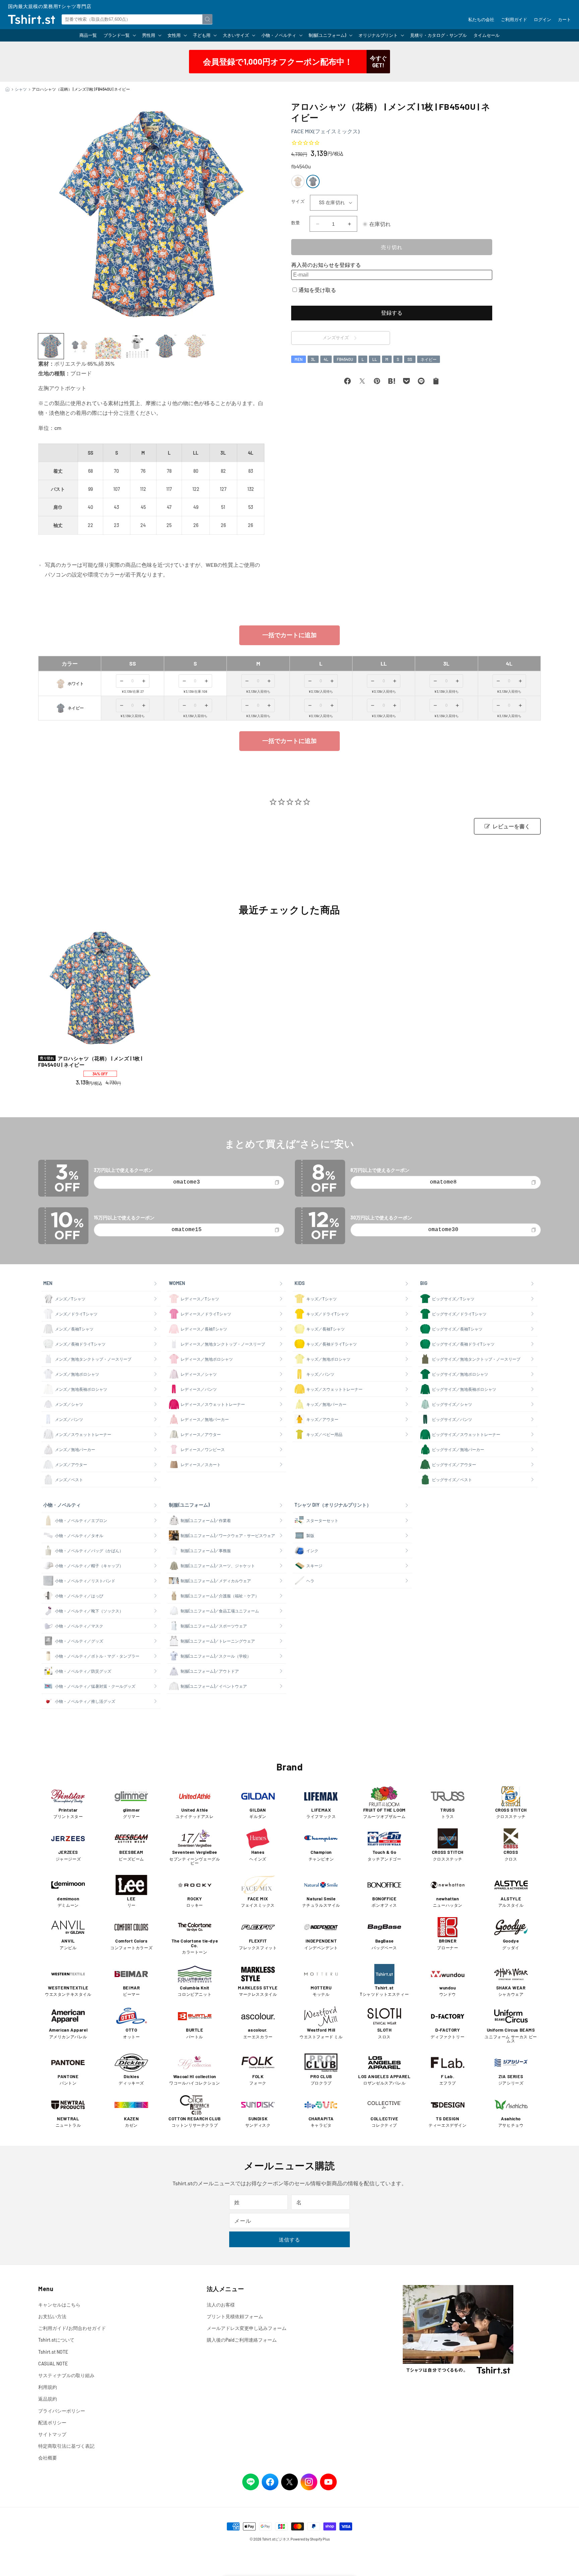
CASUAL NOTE (53, 2364)
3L (313, 359)
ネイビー (429, 359)
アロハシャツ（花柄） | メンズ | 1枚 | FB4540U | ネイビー (90, 1062)
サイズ (298, 201)
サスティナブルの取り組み (66, 2375)
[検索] (207, 19)
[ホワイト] (298, 181)
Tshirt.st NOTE (53, 2352)
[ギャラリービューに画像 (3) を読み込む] (108, 346)
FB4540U (345, 359)
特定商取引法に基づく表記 (66, 2446)
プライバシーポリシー (62, 2411)
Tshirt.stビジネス (276, 2539)
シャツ (21, 89)
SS (410, 359)
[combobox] (137, 19)
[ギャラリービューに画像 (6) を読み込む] (194, 346)
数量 (296, 223)
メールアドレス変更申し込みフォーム (247, 2328)
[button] (119, 35)
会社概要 (48, 2458)
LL (375, 359)
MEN (299, 359)
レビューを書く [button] (511, 826)
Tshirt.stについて (56, 2340)
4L (326, 359)
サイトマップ (52, 2434)
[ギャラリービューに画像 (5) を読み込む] (166, 346)
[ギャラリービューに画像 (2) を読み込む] (80, 346)
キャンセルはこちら (59, 2305)
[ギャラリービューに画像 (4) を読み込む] (137, 346)
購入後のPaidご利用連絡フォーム (242, 2340)
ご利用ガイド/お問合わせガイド (72, 2328)
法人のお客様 (221, 2305)
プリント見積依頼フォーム (235, 2316)
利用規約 (48, 2387)
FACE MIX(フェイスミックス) (325, 131)
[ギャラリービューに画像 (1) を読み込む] (51, 346)
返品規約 (48, 2399)
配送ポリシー (52, 2422)
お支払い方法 (52, 2316)
